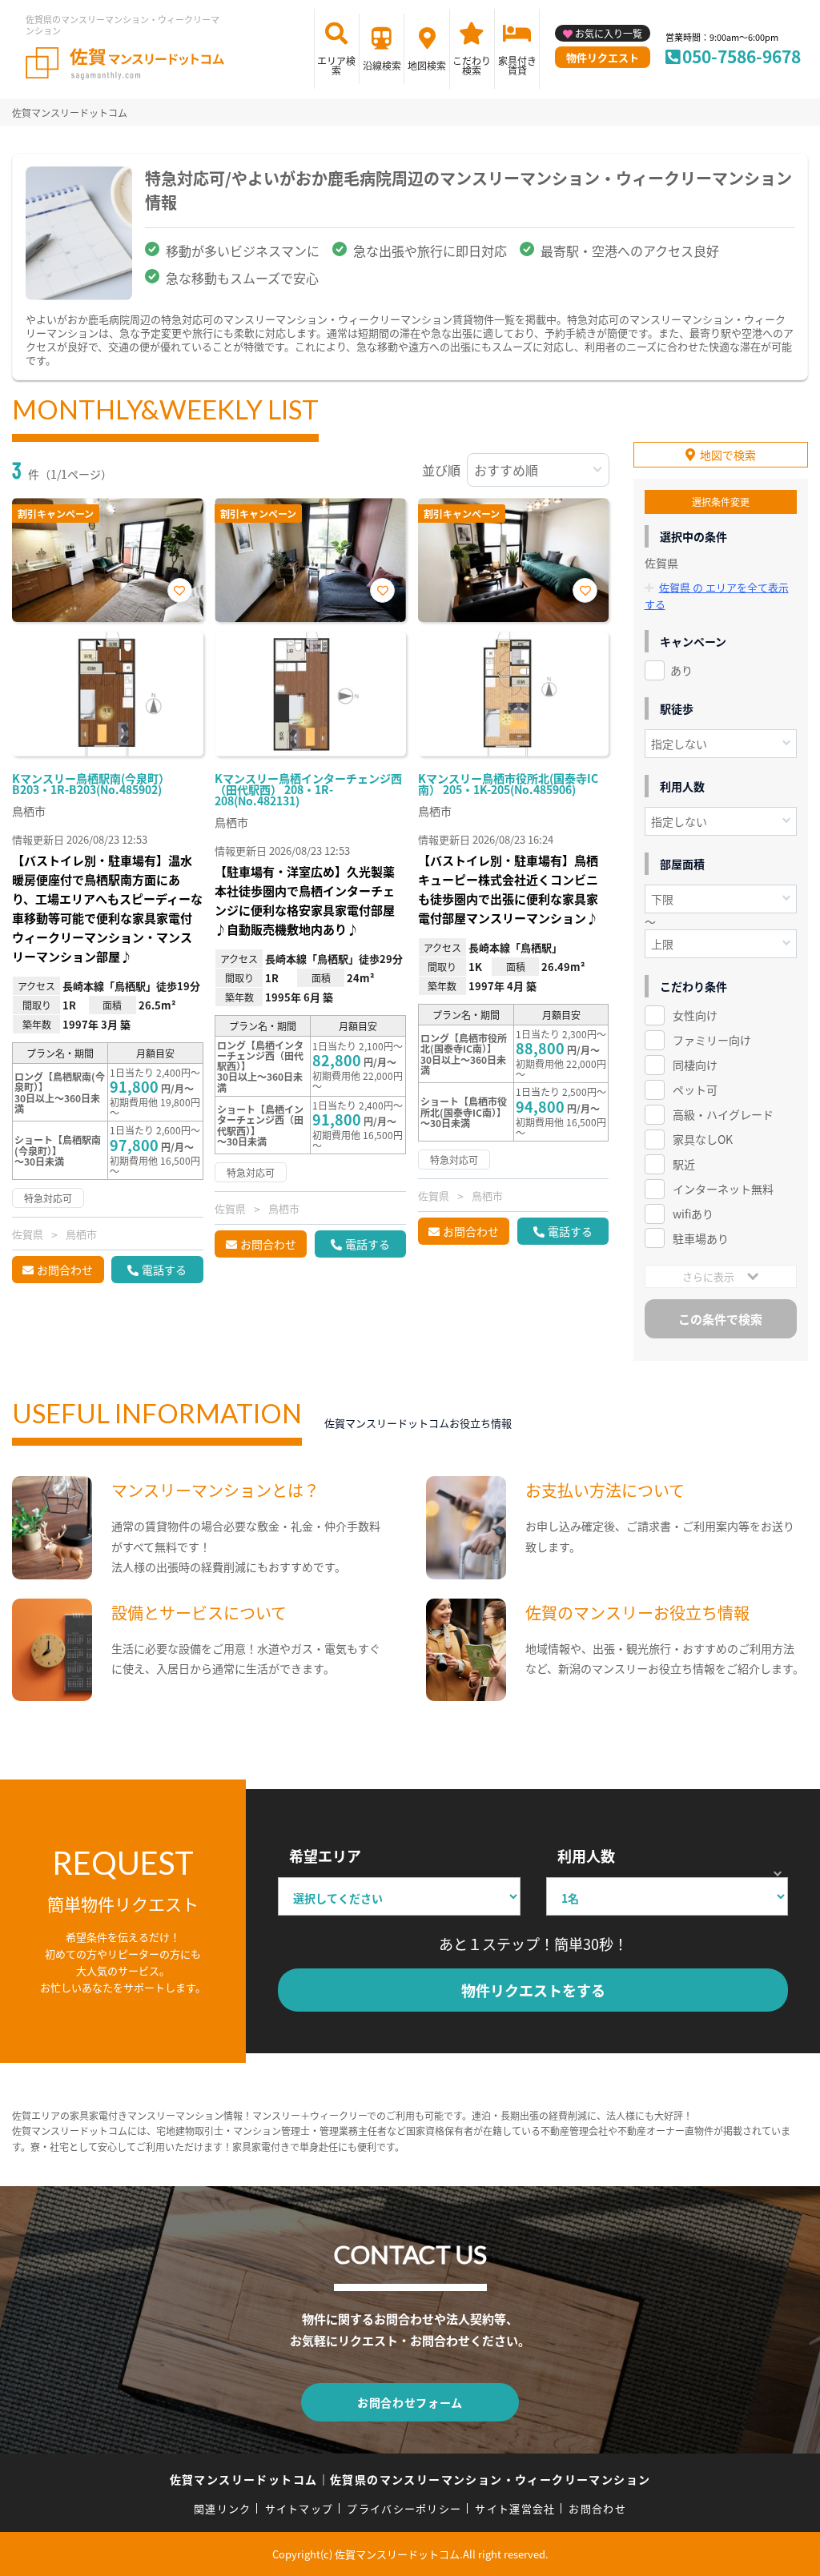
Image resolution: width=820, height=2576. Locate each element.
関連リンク (223, 2508)
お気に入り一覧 (609, 33)
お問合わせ (65, 1270)
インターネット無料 (723, 1189)
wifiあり (693, 1214)
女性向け (695, 1015)
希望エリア (325, 1856)
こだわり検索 (472, 65)
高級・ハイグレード (723, 1114)
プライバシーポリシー (404, 2508)
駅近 (684, 1164)
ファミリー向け (712, 1040)
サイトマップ (299, 2508)
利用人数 (586, 1856)
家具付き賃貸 (517, 65)
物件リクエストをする (533, 1990)
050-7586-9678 (742, 56)
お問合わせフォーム (410, 2402)
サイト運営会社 (515, 2508)
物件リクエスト (603, 57)
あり (681, 670)
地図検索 (427, 65)
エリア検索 (336, 65)
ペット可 (695, 1089)
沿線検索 (382, 65)
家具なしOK (703, 1139)
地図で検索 (728, 455)
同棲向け (695, 1065)
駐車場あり (701, 1238)
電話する (164, 1270)
